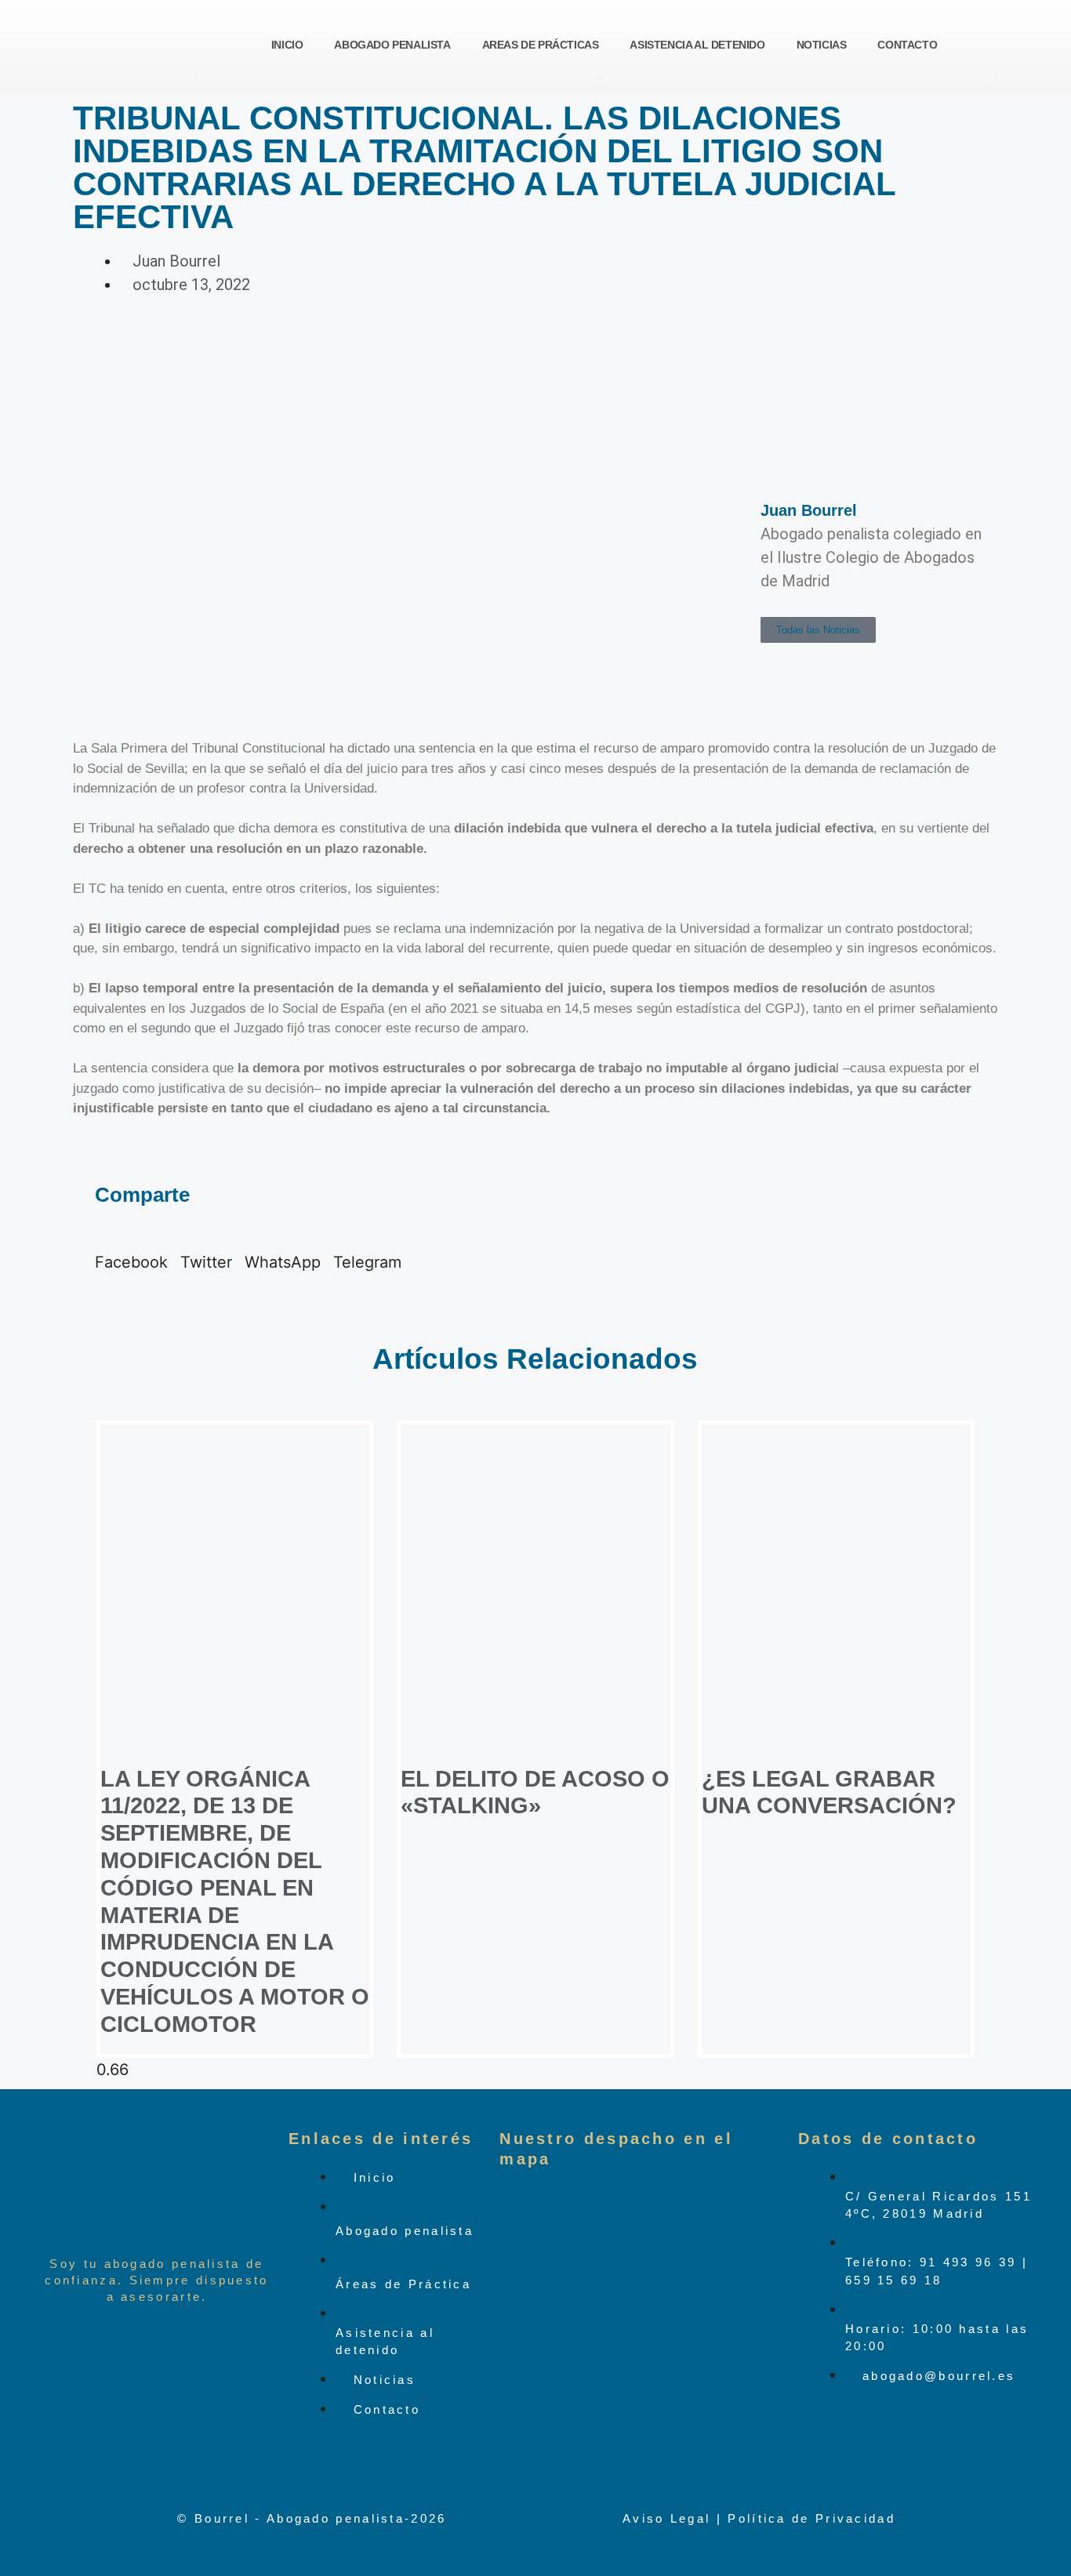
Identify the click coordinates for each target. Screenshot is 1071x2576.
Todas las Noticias (818, 630)
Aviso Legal (666, 2518)
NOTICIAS (822, 45)
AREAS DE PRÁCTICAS (541, 45)
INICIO (287, 45)
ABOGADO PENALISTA (392, 45)
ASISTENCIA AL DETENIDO (697, 45)
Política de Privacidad (811, 2518)
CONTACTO (907, 45)
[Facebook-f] (818, 2445)
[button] (131, 1250)
